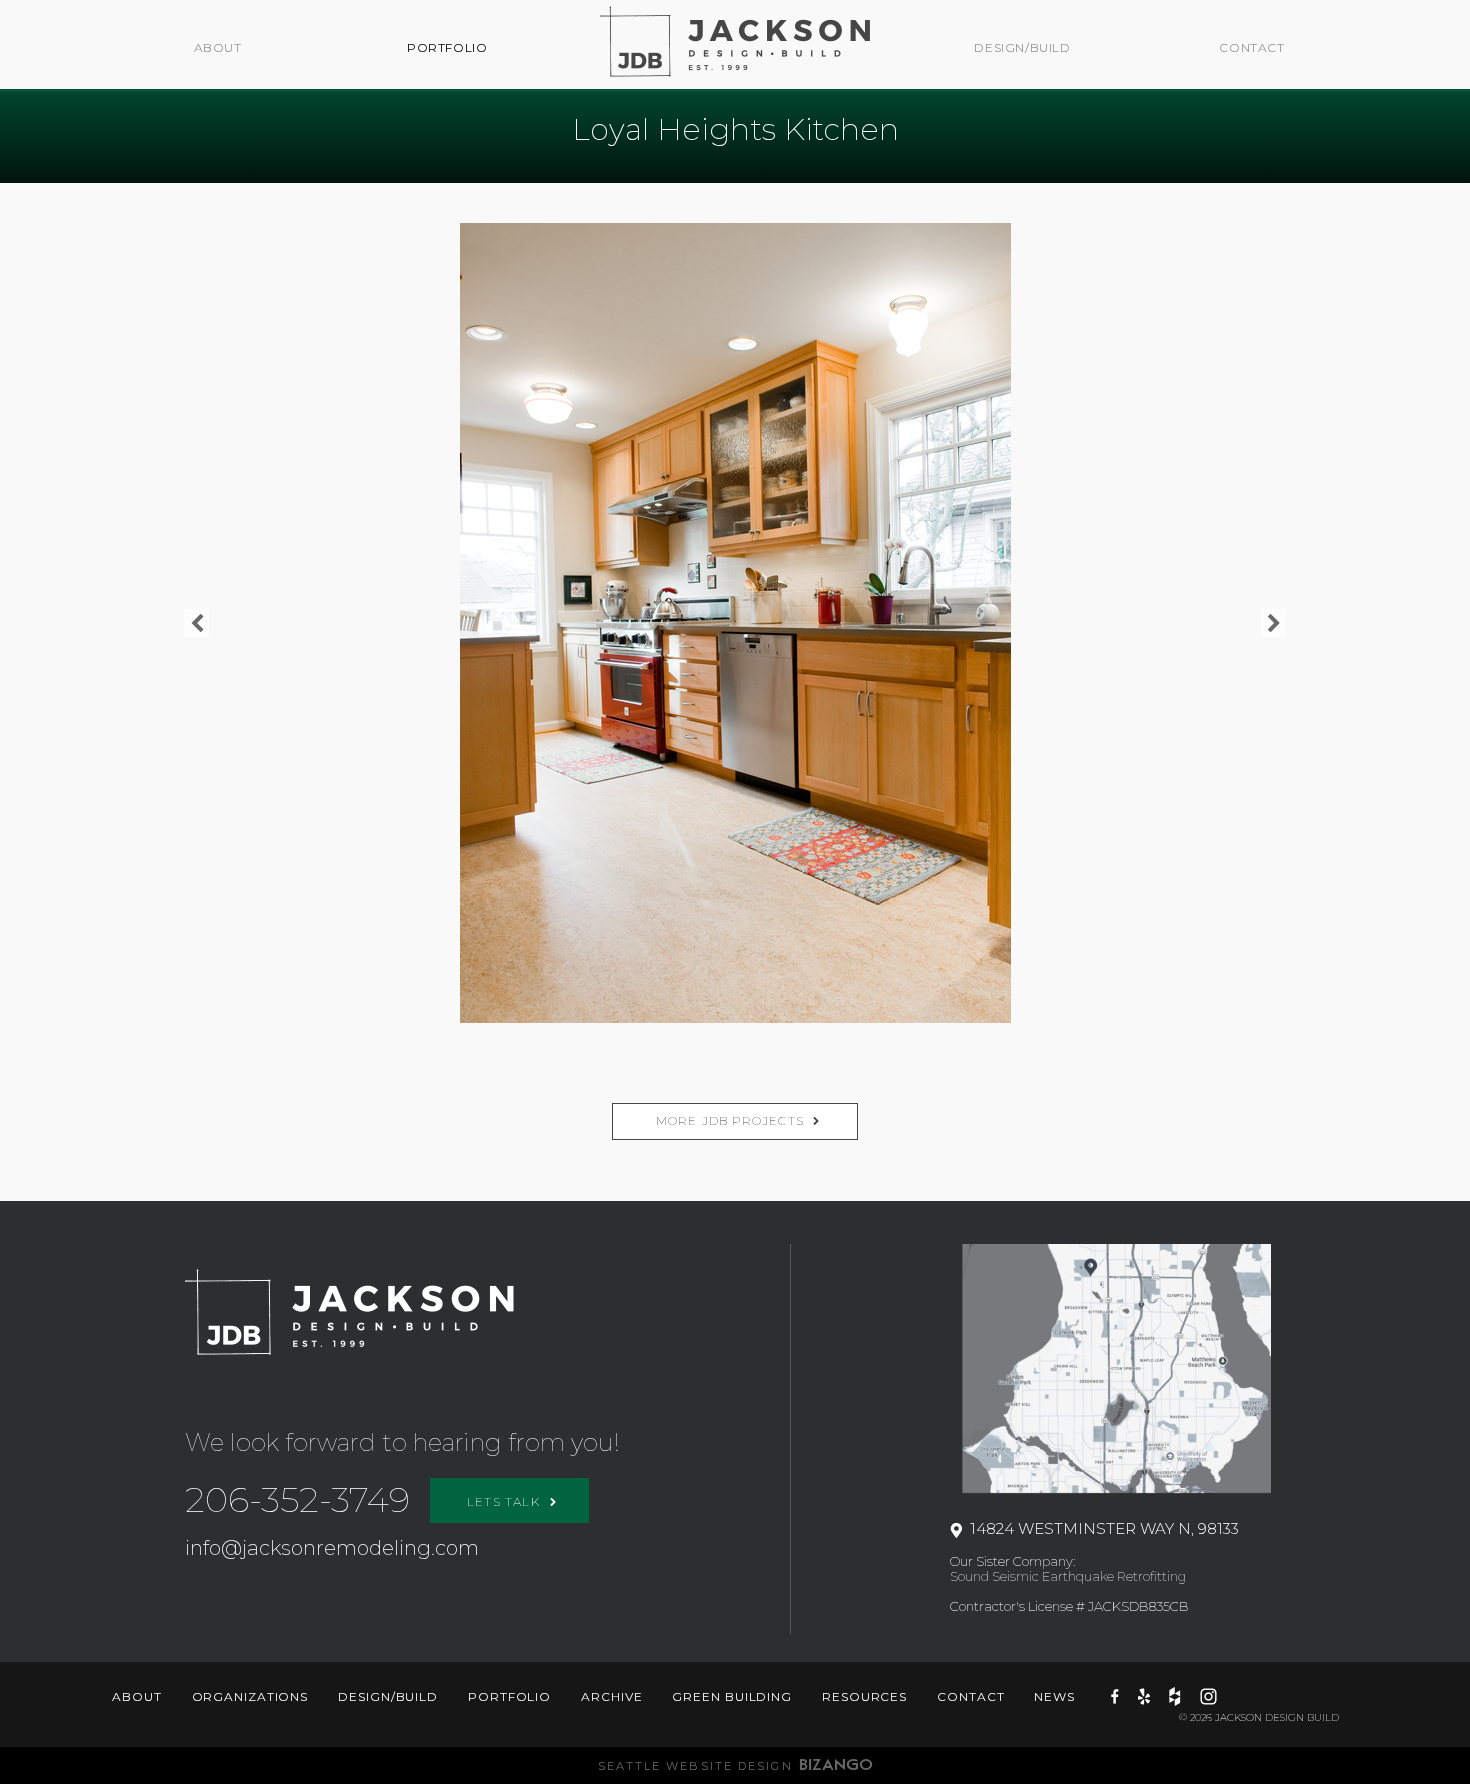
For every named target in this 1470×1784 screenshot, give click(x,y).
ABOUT (218, 47)
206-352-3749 (297, 1499)
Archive (611, 1696)
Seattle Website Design (695, 1766)
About (137, 1696)
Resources (864, 1696)
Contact (1251, 47)
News (1054, 1696)
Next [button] (1273, 623)
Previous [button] (196, 623)
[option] (735, 623)
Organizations (250, 1696)
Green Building (732, 1696)
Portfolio (447, 47)
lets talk (505, 1501)
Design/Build (1022, 47)
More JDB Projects (730, 1120)
